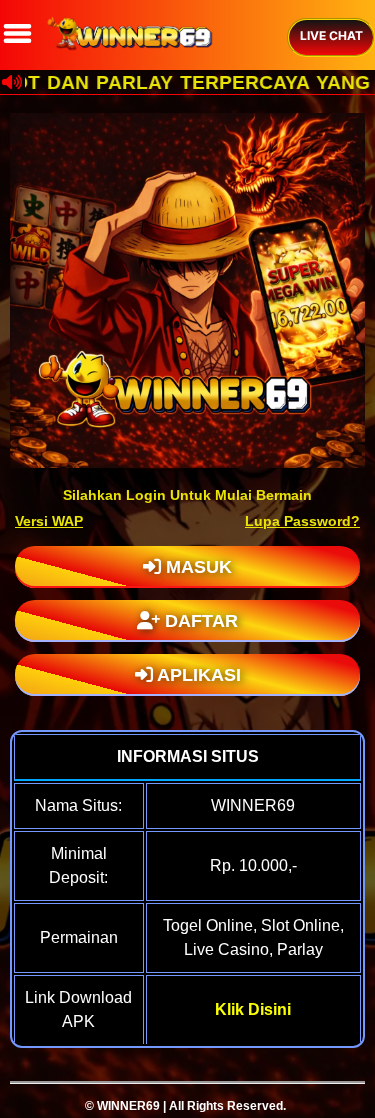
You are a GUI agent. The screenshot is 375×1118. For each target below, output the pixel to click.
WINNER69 (128, 1106)
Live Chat (331, 35)
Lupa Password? (302, 521)
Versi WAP (49, 521)
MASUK (196, 567)
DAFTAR (199, 621)
